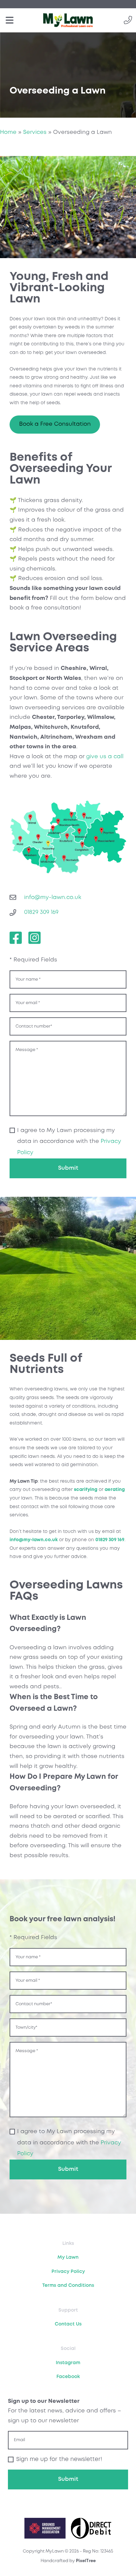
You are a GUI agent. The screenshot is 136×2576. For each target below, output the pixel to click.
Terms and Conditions (68, 2285)
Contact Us (68, 2324)
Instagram (68, 2363)
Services (35, 132)
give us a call (105, 757)
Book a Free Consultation (55, 424)
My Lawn (68, 2257)
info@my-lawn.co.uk (34, 1540)
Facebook (68, 2377)
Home (8, 132)
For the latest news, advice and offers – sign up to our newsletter (65, 2411)
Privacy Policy (68, 2272)
